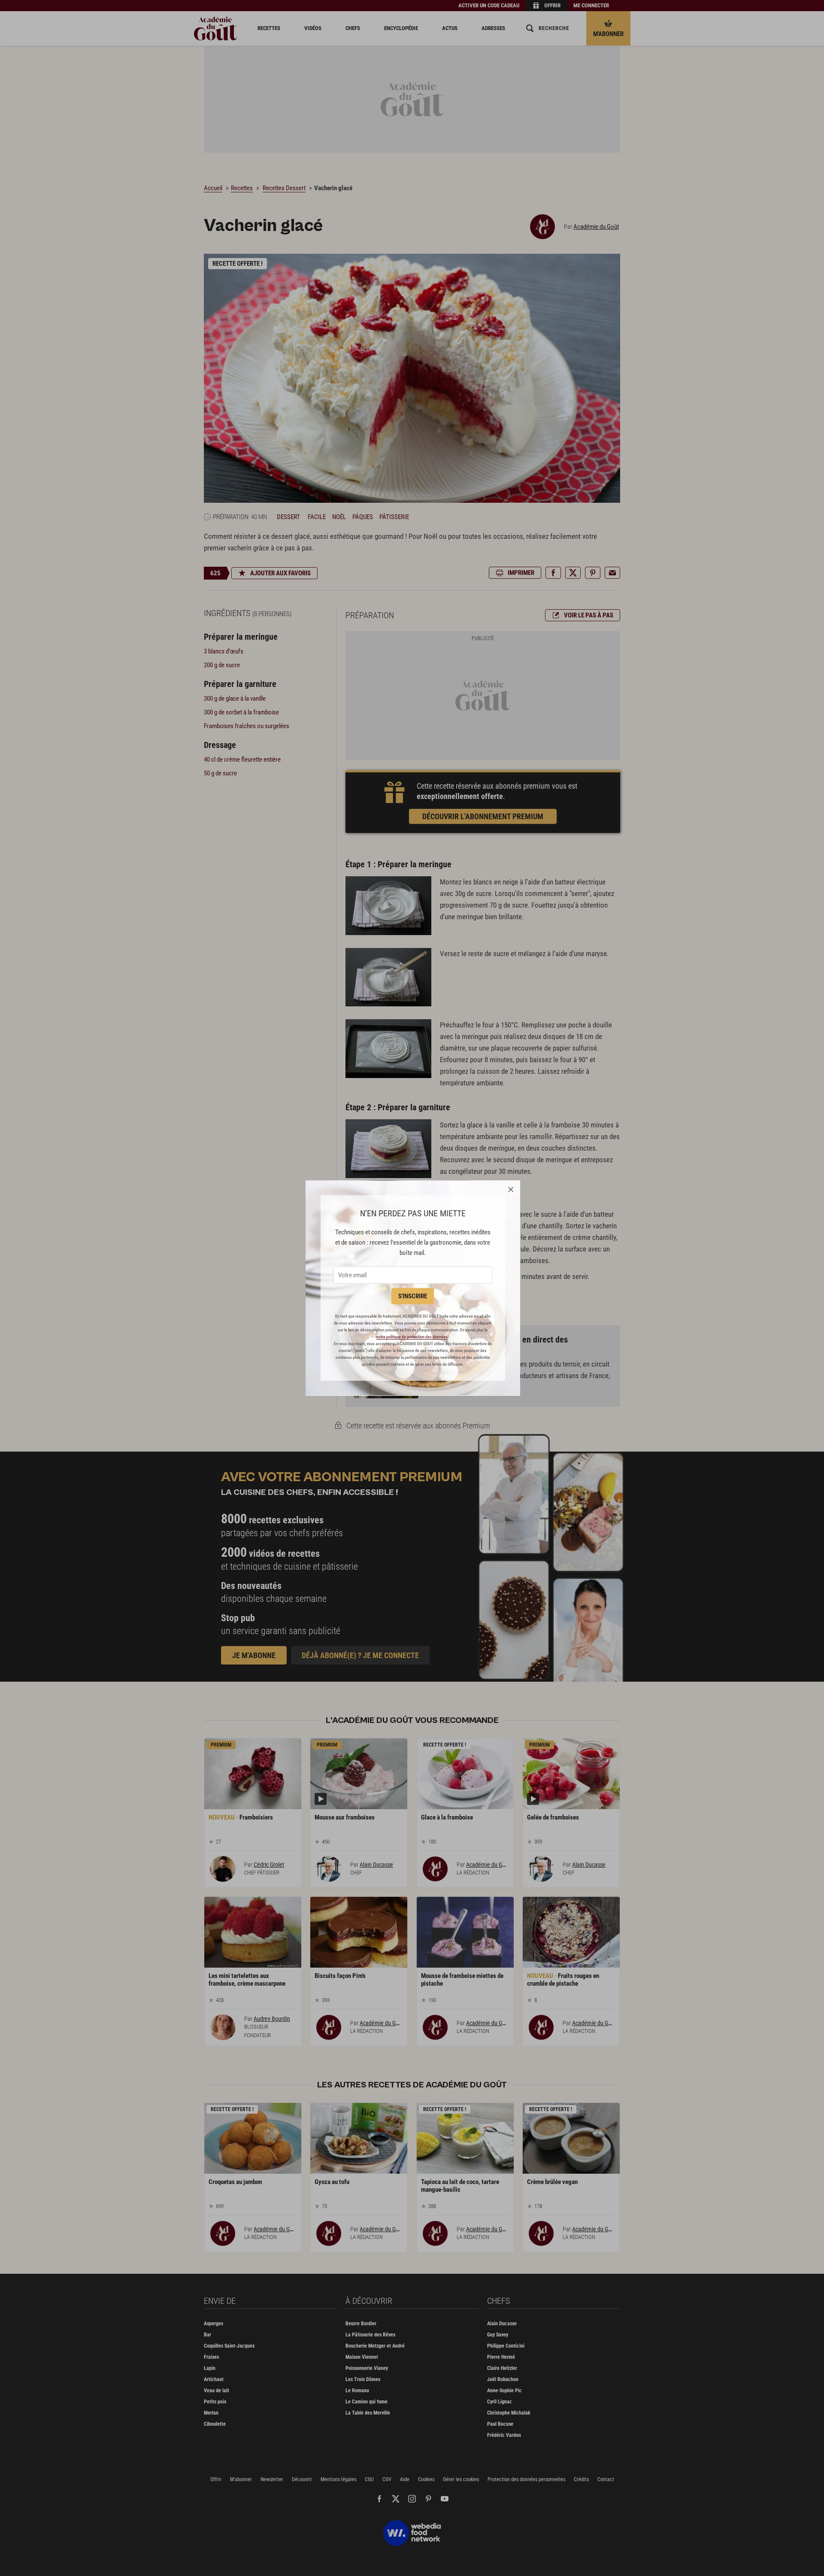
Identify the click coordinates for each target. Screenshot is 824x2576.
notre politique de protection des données (412, 1337)
